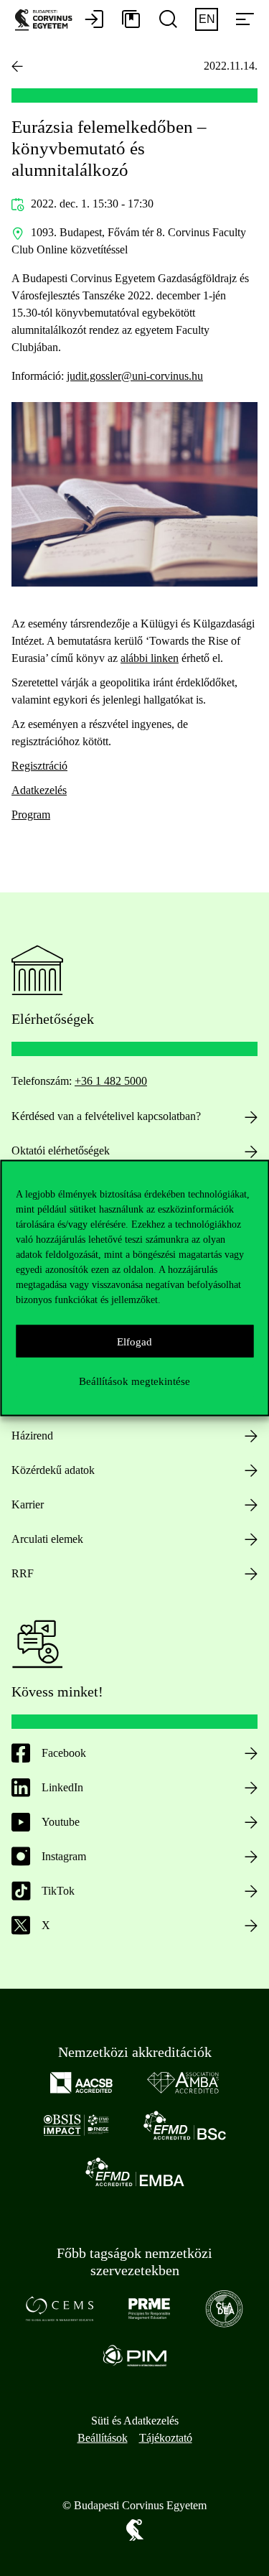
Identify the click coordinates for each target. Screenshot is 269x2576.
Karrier (28, 1504)
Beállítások (103, 2438)
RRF (23, 1573)
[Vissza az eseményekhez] (17, 66)
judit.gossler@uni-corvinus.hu (135, 376)
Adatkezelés (39, 790)
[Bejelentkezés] (94, 20)
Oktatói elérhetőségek (61, 1151)
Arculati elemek (47, 1539)
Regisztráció (39, 766)
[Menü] (245, 20)
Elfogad (134, 1341)
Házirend (32, 1436)
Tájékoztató (166, 2438)
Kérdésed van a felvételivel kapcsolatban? (106, 1116)
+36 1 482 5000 (111, 1081)
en (207, 19)
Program (31, 815)
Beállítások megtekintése (134, 1381)
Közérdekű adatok (53, 1470)
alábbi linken (150, 658)
